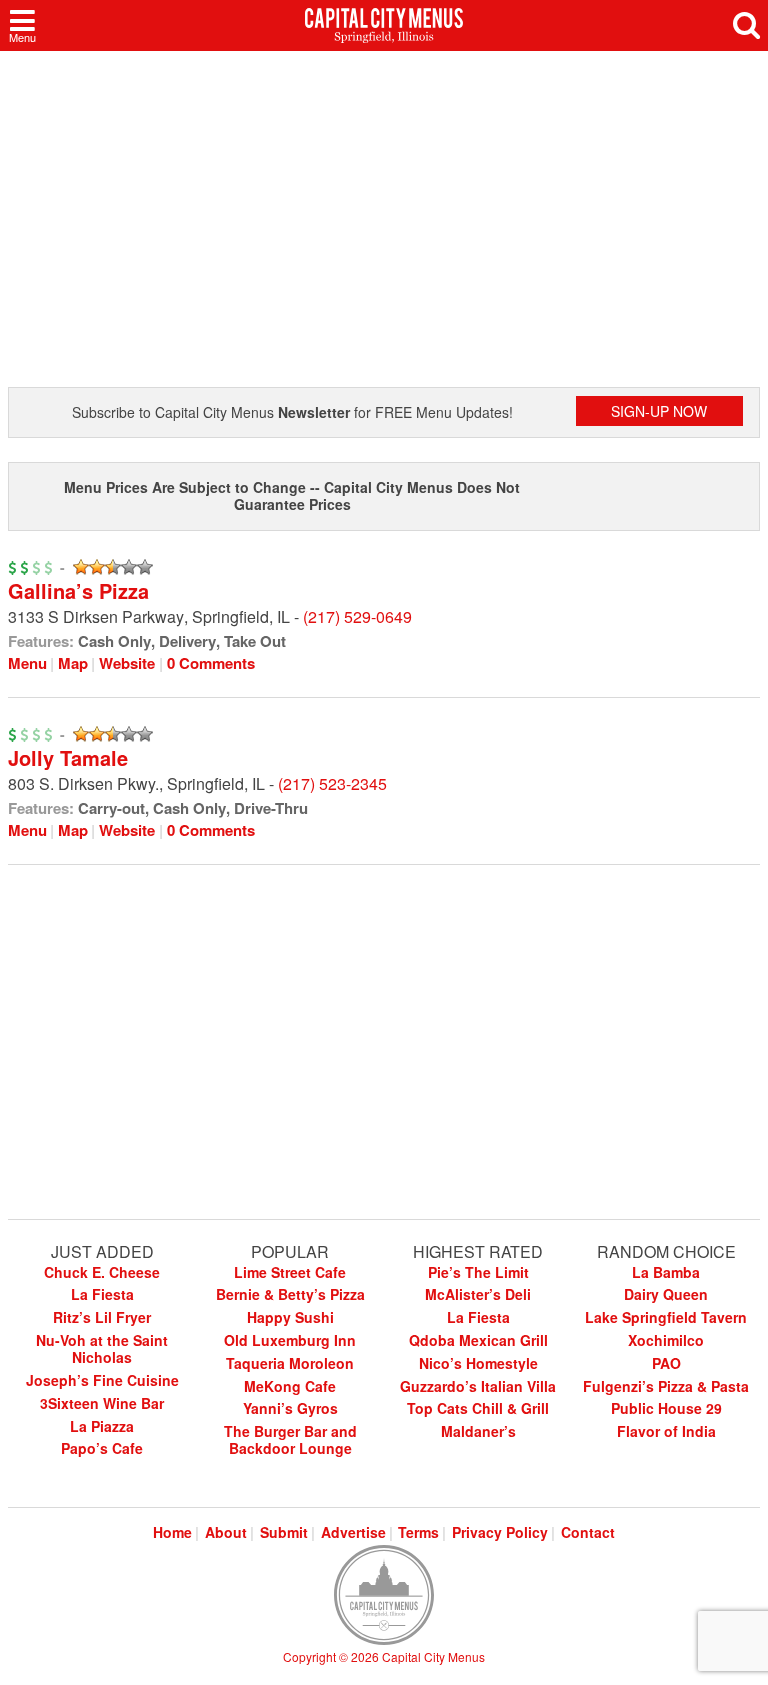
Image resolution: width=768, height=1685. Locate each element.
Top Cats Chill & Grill (478, 1408)
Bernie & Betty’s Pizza (290, 1294)
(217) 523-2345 (332, 783)
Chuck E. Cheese (102, 1272)
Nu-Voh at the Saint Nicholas (102, 1348)
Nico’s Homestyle (478, 1363)
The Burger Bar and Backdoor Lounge (290, 1439)
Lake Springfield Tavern (666, 1317)
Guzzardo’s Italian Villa (478, 1386)
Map (73, 663)
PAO (666, 1363)
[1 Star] (81, 567)
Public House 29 (666, 1408)
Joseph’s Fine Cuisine (102, 1380)
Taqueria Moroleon (290, 1363)
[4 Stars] (129, 567)
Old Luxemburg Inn (290, 1340)
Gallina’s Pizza (78, 590)
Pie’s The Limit (478, 1272)
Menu (27, 663)
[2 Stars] (97, 567)
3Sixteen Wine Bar (102, 1403)
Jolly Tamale (68, 757)
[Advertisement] (384, 223)
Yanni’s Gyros (290, 1408)
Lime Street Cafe (290, 1272)
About (226, 1532)
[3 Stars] (113, 567)
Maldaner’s (478, 1431)
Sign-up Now (659, 411)
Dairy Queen (666, 1294)
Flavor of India (666, 1431)
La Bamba (666, 1272)
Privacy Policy (500, 1532)
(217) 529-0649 (357, 616)
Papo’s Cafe (102, 1448)
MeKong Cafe (290, 1386)
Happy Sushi (290, 1317)
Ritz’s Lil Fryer (102, 1317)
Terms (418, 1532)
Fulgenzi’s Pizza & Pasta (666, 1386)
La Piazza (102, 1426)
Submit (284, 1532)
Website (127, 663)
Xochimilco (666, 1340)
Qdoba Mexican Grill (478, 1340)
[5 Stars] (145, 567)
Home (172, 1532)
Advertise (353, 1532)
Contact (588, 1532)
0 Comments (211, 663)
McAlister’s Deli (478, 1294)
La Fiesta (102, 1294)
